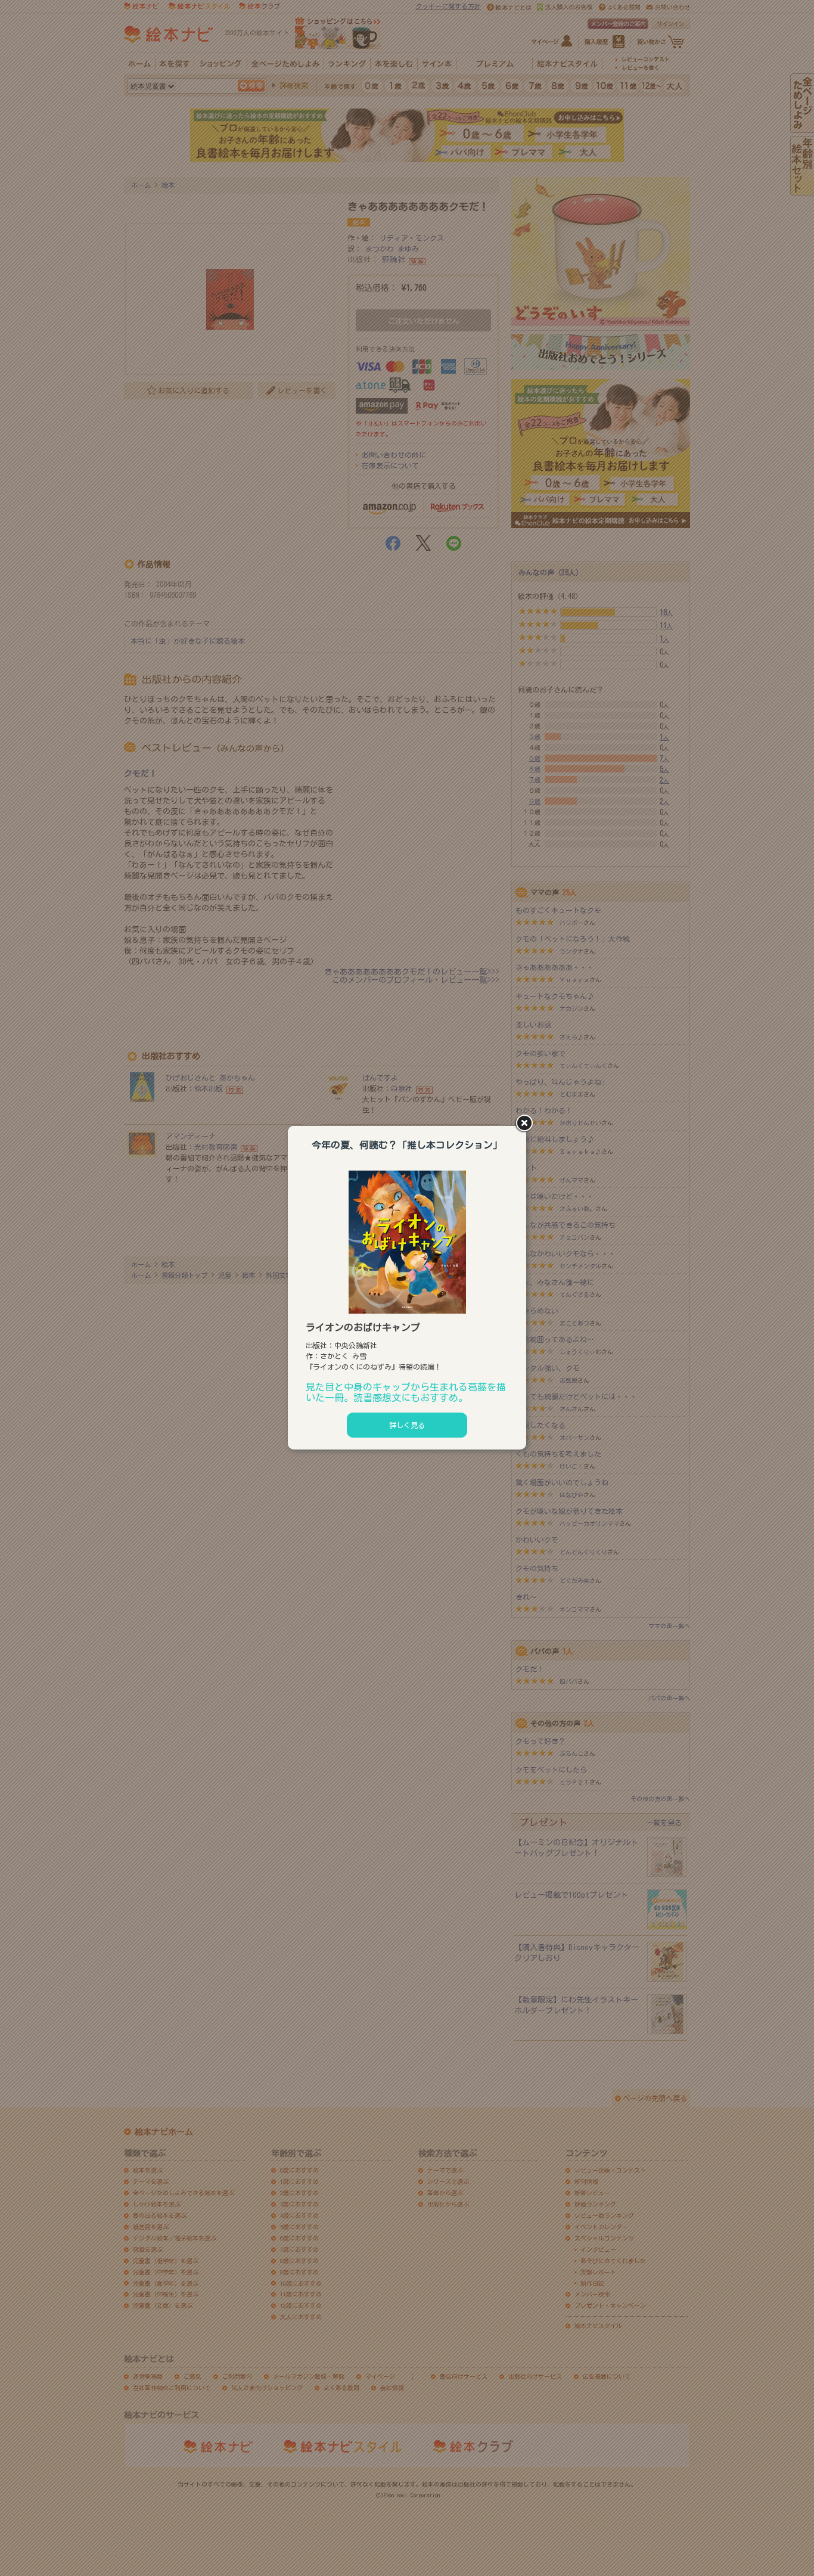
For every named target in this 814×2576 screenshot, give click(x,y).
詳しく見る (407, 1425)
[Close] (526, 1124)
